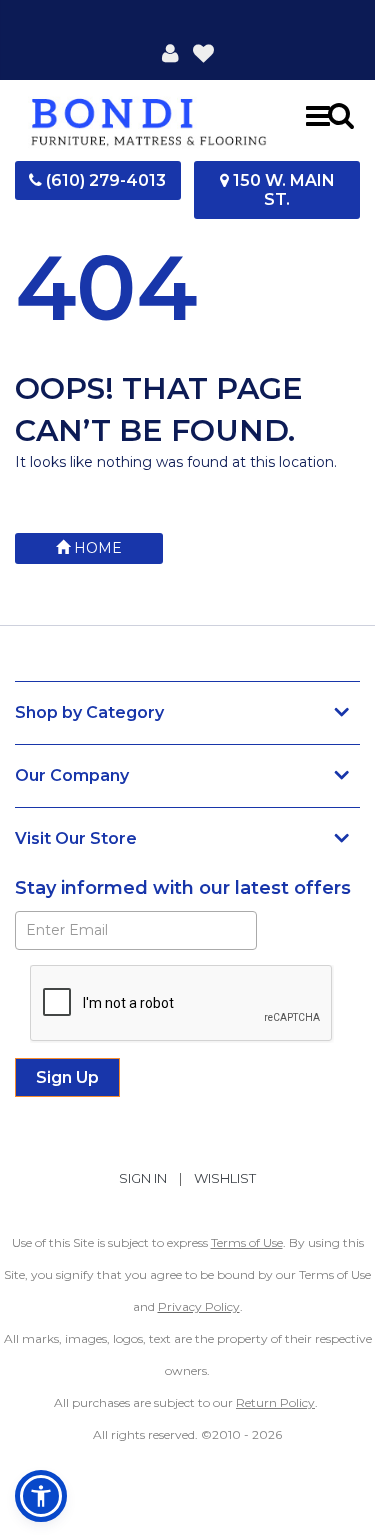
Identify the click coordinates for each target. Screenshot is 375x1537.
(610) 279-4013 (104, 180)
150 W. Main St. (282, 190)
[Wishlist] (203, 52)
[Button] (318, 115)
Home (96, 548)
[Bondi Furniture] (149, 115)
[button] (170, 52)
